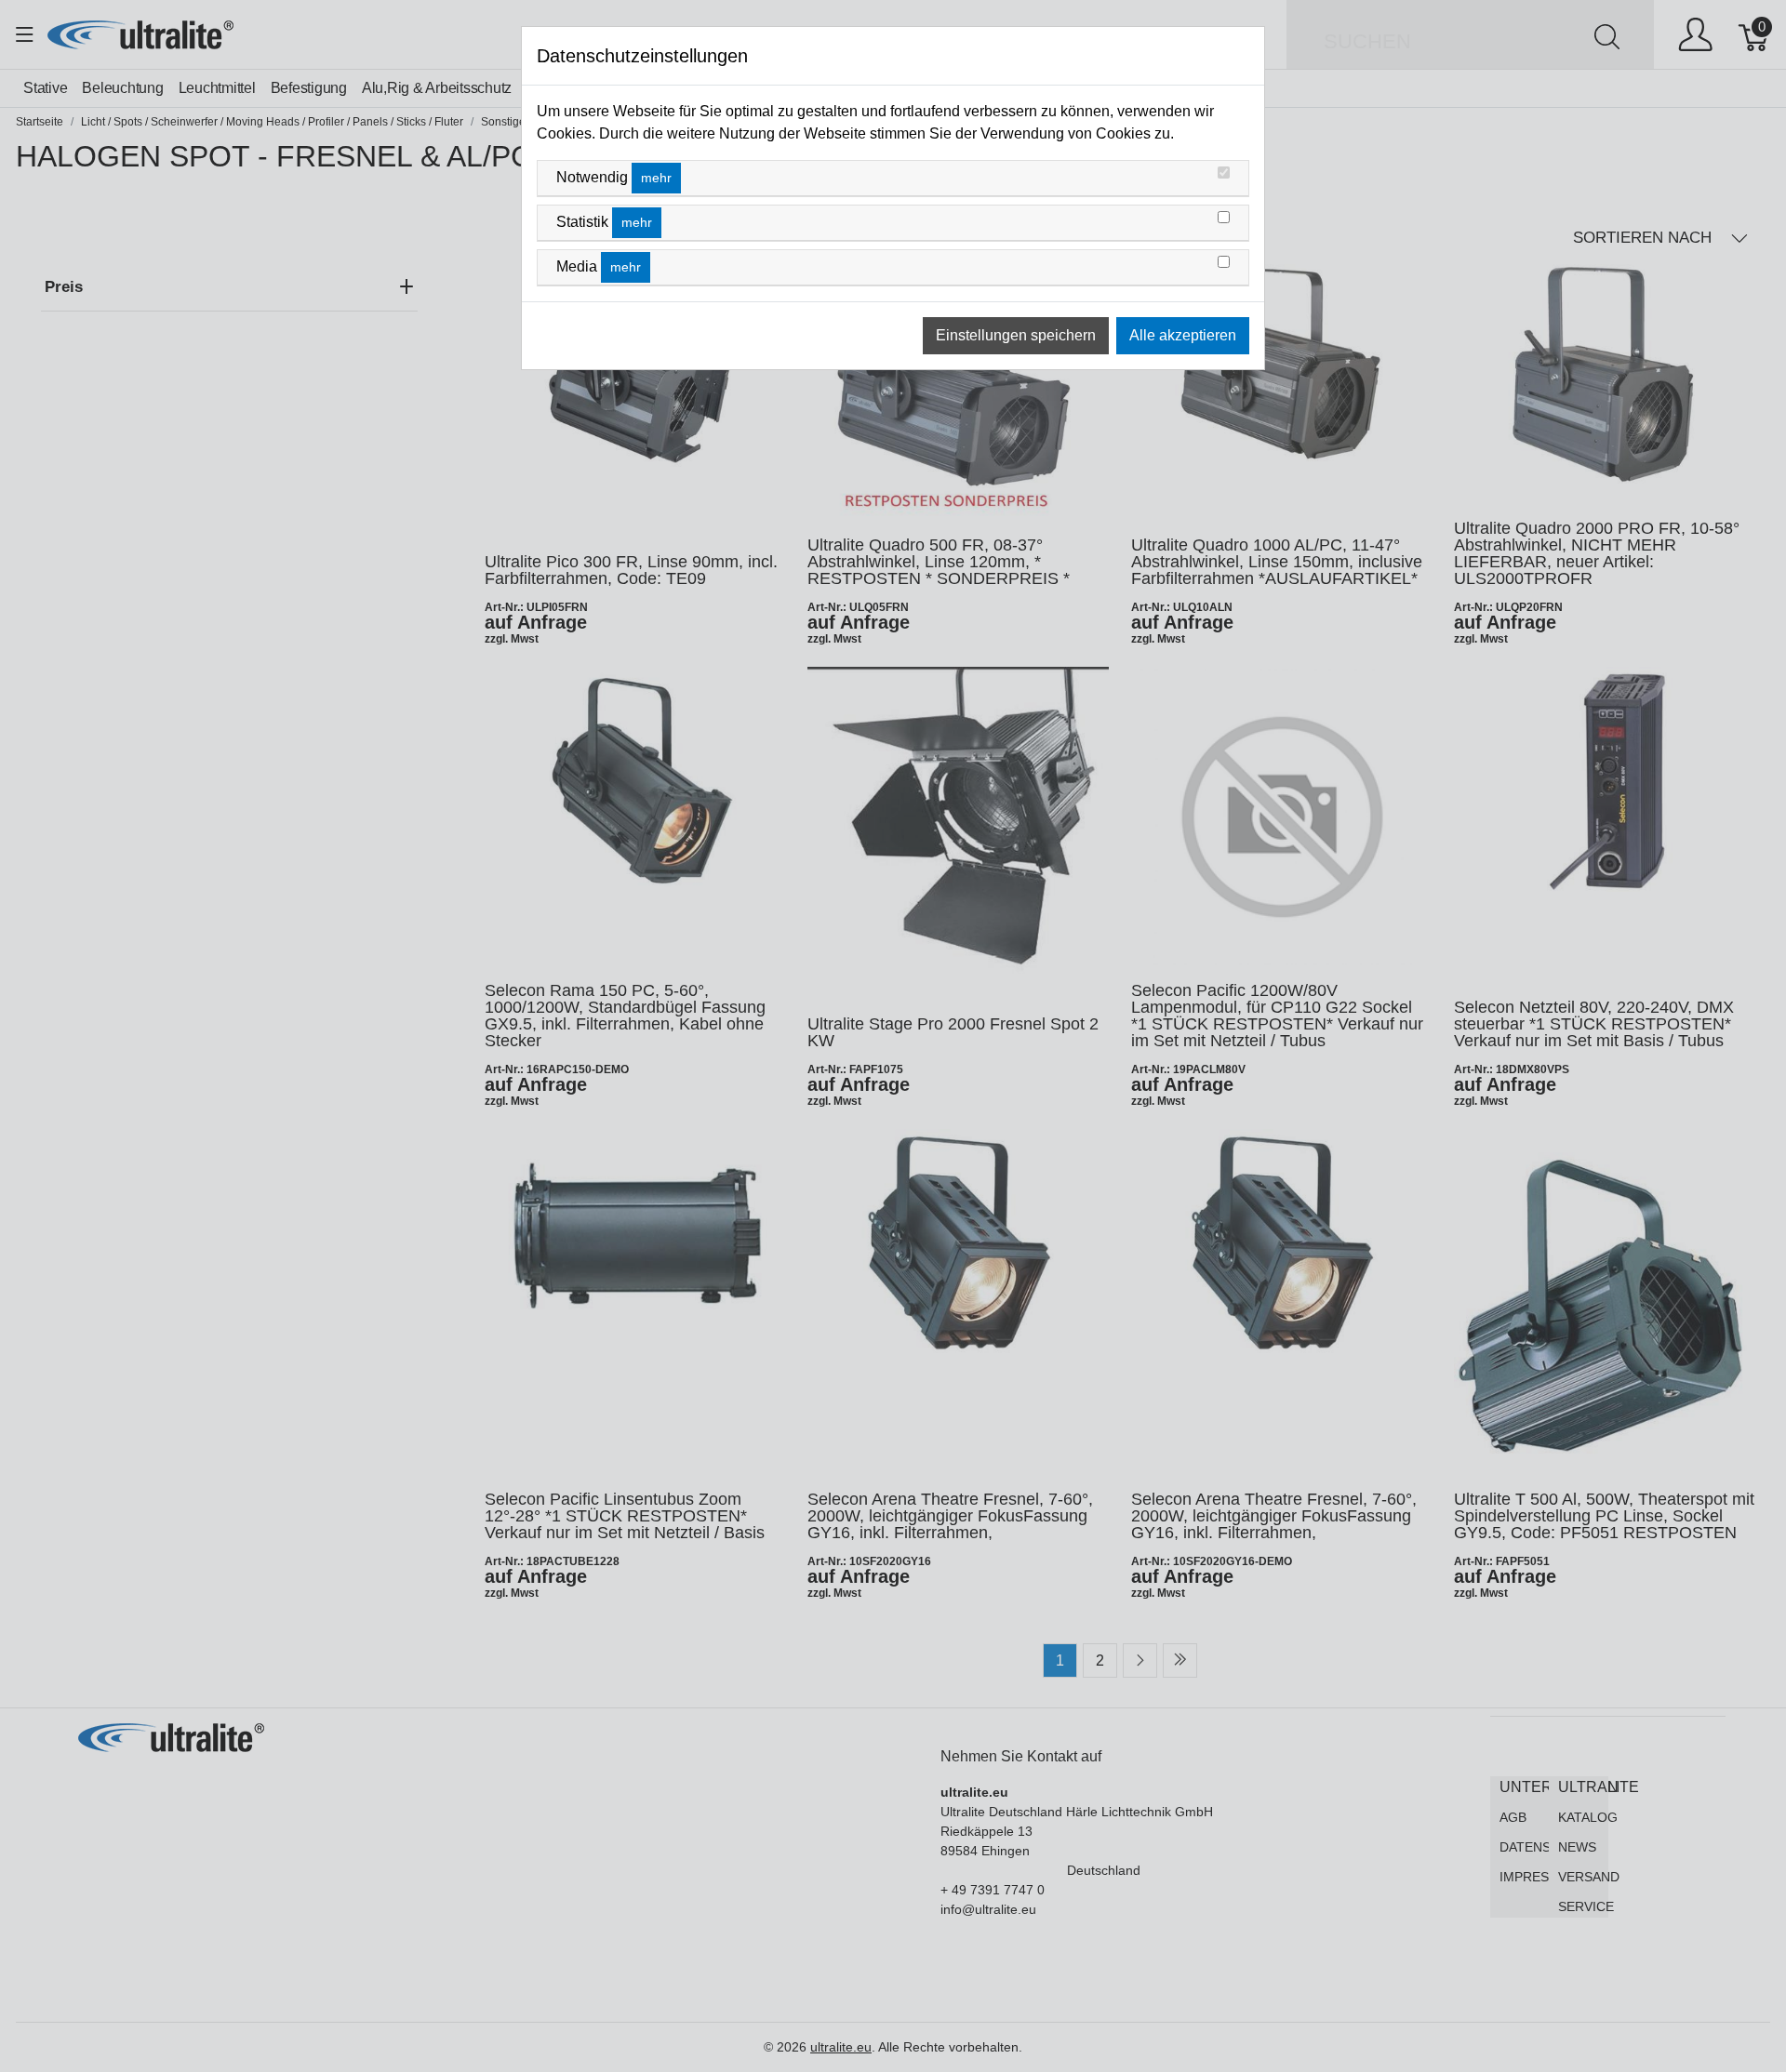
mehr (656, 178)
